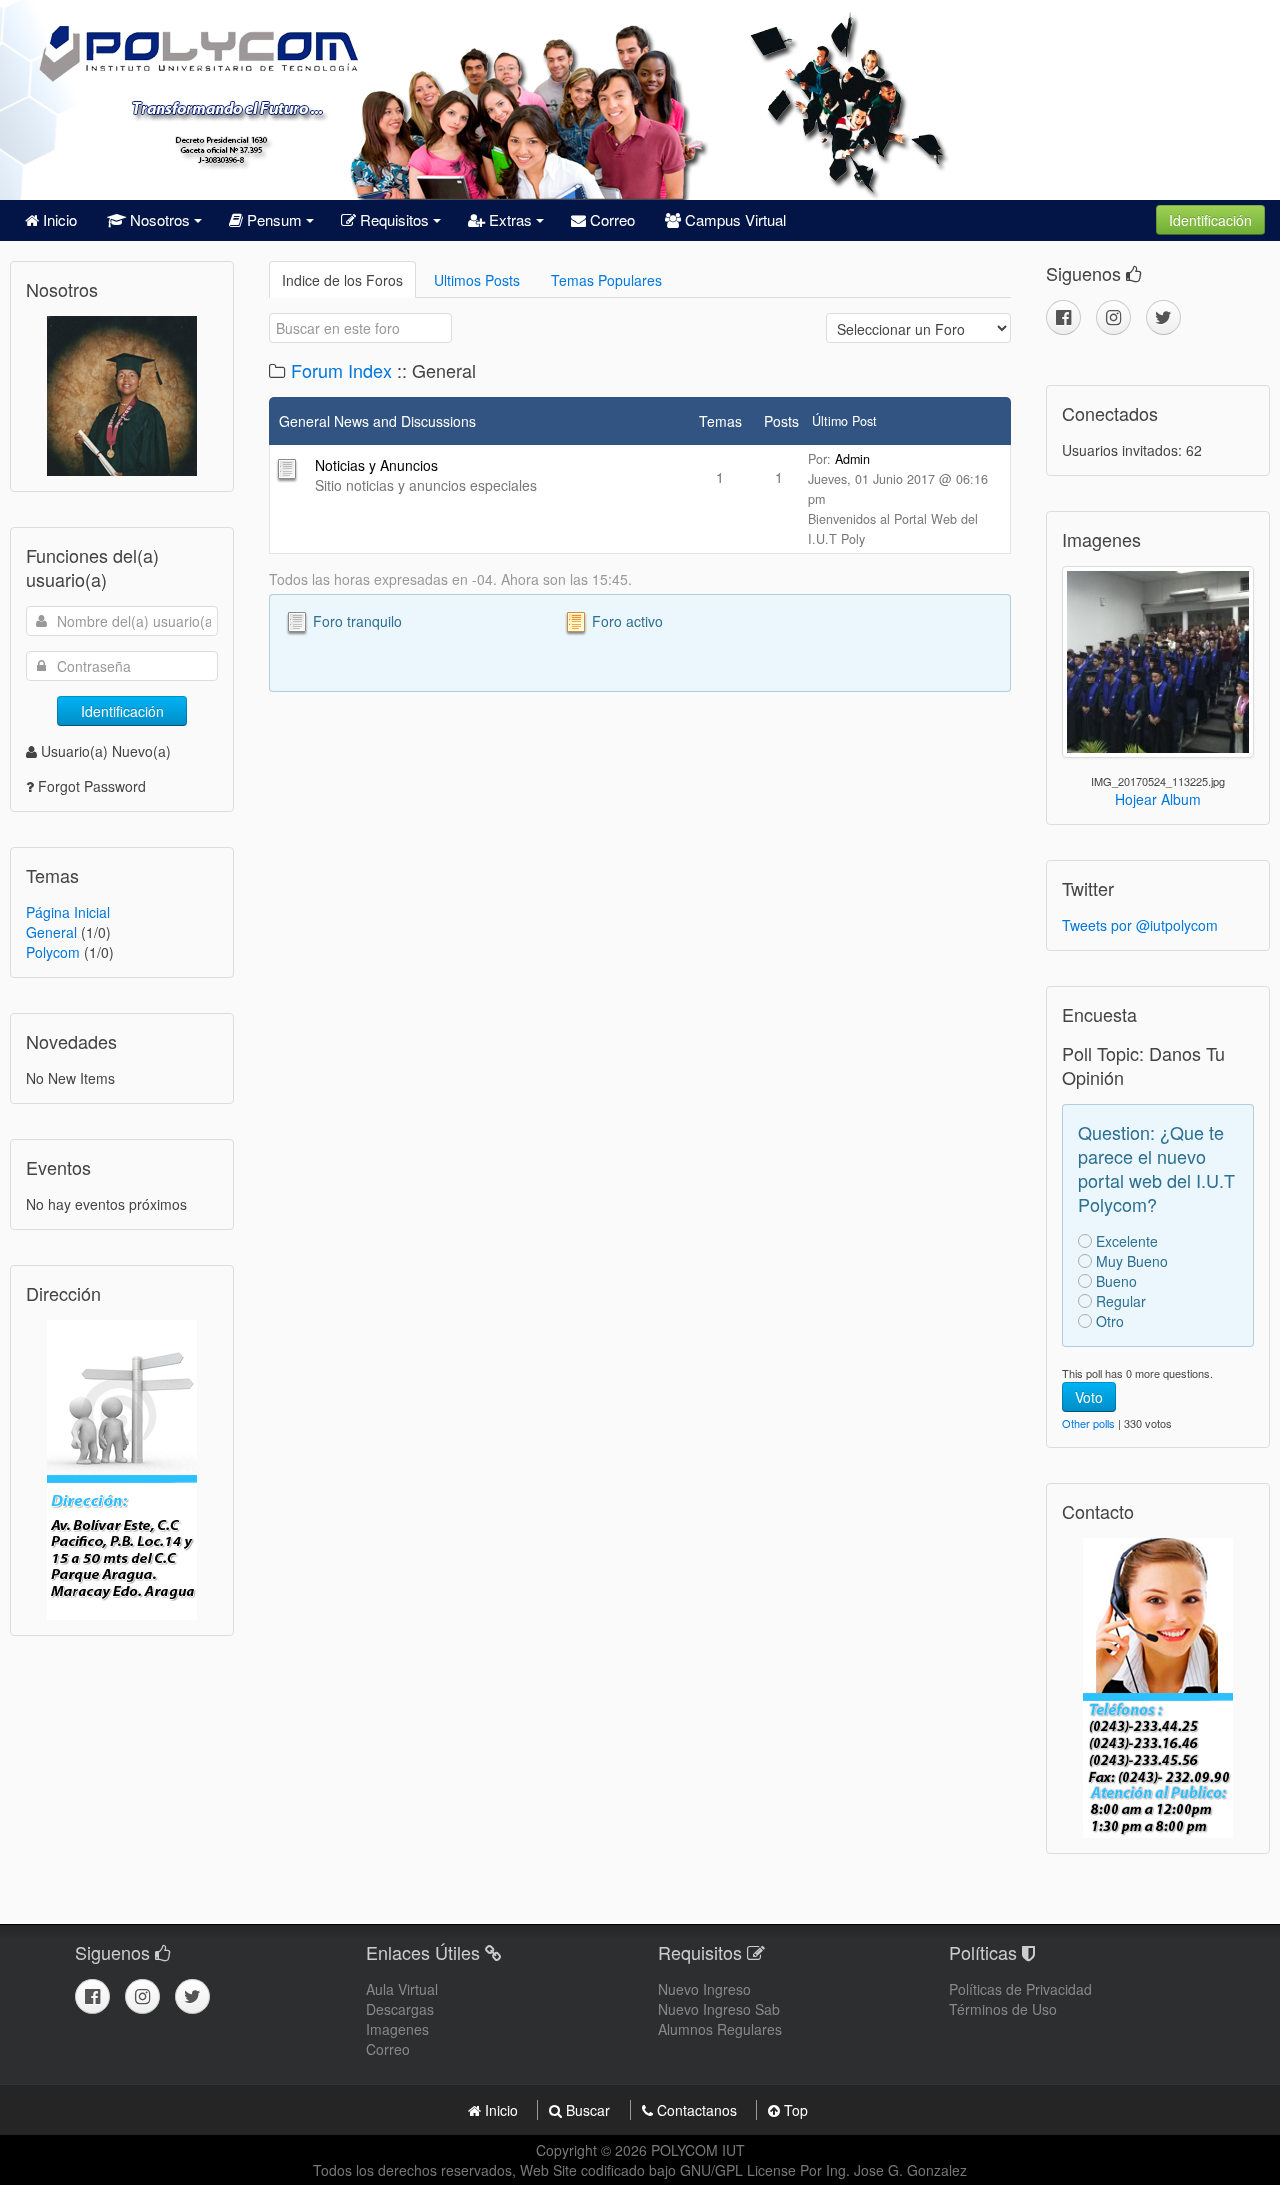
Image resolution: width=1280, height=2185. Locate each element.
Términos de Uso (1003, 2009)
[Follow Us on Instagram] (1113, 317)
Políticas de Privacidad (1020, 1989)
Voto (1089, 1397)
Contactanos (697, 2110)
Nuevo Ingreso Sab (719, 2009)
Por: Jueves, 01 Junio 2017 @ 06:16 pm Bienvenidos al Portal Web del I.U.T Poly (898, 499)
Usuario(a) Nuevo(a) (106, 751)
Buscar (588, 2110)
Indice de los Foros (342, 280)
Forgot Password (92, 786)
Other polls (1088, 1423)
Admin (852, 459)
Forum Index (341, 370)
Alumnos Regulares (720, 2029)
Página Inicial (68, 912)
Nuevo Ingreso (704, 1989)
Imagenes (397, 2029)
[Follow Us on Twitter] (1163, 317)
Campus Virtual (733, 219)
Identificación (1210, 220)
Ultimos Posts (477, 280)
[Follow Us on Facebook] (1063, 317)
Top (794, 2110)
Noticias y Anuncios (376, 465)
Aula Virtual (402, 1989)
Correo (610, 219)
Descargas (400, 2009)
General (51, 932)
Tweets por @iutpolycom (1140, 925)
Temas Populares (606, 280)
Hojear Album (1158, 799)
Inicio (58, 219)
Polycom (53, 952)
